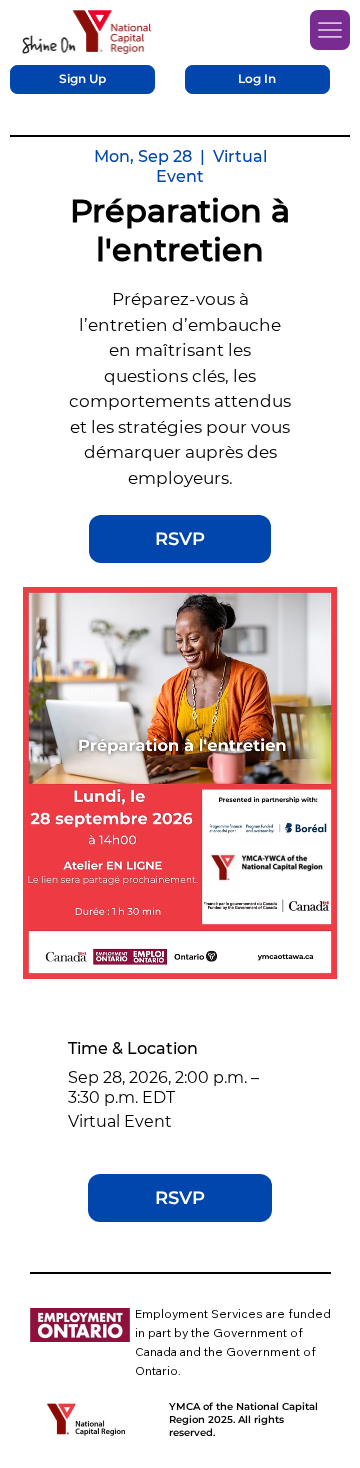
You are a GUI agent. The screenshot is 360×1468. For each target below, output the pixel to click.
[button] (82, 79)
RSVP (180, 539)
